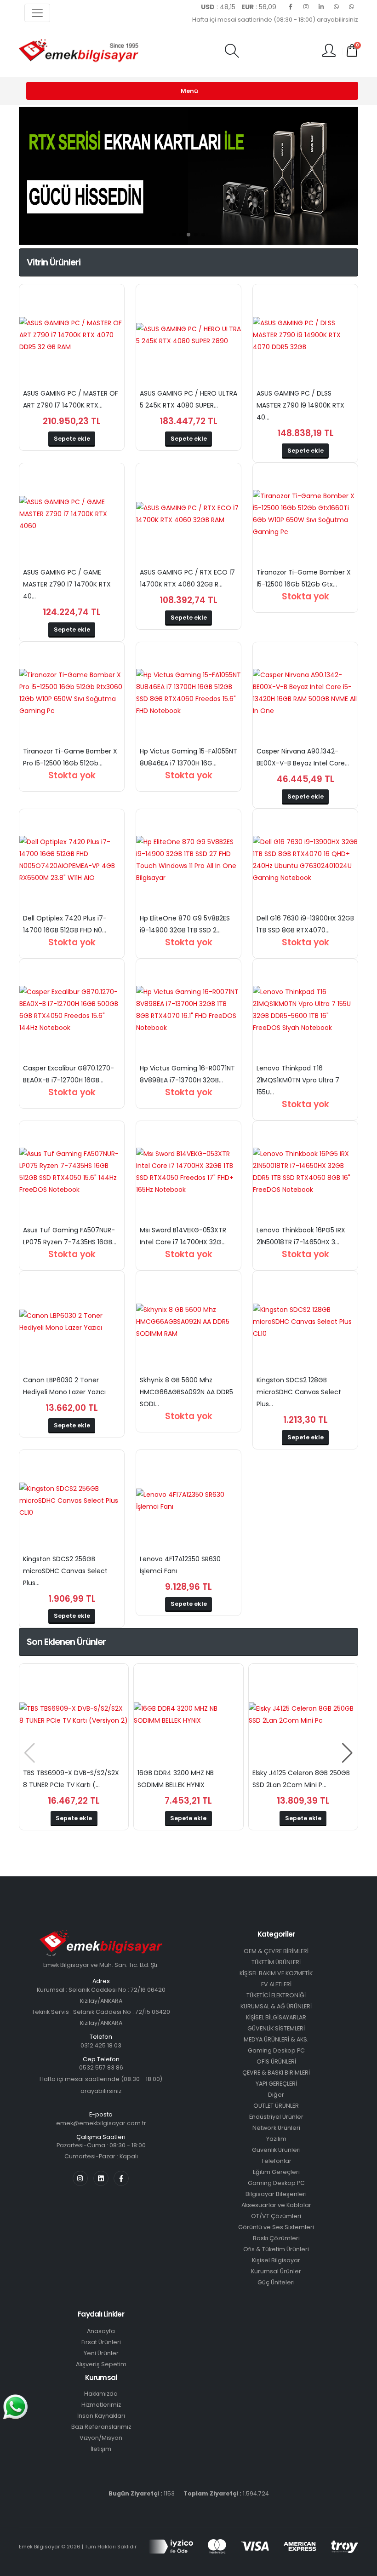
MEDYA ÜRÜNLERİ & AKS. (276, 2039)
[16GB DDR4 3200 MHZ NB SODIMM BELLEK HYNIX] (188, 1714)
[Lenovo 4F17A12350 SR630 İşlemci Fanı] (188, 1501)
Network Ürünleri (276, 2128)
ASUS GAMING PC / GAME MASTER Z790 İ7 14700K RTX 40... (67, 584)
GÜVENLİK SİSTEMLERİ (276, 2028)
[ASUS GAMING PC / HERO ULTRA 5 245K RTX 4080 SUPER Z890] (188, 335)
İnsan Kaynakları (101, 2416)
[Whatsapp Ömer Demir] (336, 7)
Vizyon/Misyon (101, 2438)
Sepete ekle (72, 439)
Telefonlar (276, 2161)
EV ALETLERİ (276, 1984)
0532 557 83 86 (101, 2067)
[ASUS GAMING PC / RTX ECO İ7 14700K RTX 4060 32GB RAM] (188, 514)
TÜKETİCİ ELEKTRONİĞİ (276, 1995)
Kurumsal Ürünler (276, 2271)
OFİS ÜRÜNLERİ (276, 2061)
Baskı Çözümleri (276, 2238)
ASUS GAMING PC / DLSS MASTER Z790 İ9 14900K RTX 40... (300, 405)
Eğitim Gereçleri (276, 2172)
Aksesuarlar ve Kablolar (276, 2205)
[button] (174, 235)
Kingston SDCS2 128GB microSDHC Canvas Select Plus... (299, 1392)
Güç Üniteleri (276, 2282)
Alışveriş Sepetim (101, 2364)
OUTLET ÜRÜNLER (276, 2106)
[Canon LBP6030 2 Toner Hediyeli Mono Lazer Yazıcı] (72, 1322)
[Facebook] (291, 7)
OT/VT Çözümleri (276, 2216)
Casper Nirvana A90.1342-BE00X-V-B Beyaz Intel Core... (303, 757)
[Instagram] (306, 7)
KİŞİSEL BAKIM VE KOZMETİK (276, 1973)
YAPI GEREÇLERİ (276, 2084)
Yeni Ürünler (101, 2353)
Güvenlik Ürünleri (276, 2150)
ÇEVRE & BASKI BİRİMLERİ (276, 2073)
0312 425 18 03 (101, 2045)
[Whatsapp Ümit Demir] (351, 7)
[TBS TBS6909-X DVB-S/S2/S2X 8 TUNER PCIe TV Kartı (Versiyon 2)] (74, 1714)
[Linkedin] (321, 7)
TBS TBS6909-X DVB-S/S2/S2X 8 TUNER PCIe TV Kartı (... (71, 1779)
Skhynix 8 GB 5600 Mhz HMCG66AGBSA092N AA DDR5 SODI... (186, 1392)
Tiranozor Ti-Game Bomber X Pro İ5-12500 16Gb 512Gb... (70, 757)
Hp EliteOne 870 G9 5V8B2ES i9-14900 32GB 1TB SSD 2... (185, 924)
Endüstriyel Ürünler (276, 2117)
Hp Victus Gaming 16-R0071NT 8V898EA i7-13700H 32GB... (187, 1074)
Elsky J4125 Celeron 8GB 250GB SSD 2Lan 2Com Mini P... (301, 1779)
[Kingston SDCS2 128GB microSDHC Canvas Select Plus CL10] (305, 1322)
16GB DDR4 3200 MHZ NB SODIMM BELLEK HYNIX (176, 1779)
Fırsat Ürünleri (101, 2342)
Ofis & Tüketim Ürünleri (276, 2249)
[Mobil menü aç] (232, 52)
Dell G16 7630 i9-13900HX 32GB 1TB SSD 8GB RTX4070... (305, 924)
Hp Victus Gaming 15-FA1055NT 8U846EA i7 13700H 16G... (188, 757)
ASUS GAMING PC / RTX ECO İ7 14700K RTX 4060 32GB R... (187, 578)
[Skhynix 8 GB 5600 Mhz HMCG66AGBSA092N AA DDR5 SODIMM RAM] (188, 1322)
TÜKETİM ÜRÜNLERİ (276, 1962)
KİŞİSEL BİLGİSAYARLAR (276, 2017)
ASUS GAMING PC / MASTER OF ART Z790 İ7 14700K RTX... (71, 399)
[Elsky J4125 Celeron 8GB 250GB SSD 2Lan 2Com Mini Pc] (303, 1714)
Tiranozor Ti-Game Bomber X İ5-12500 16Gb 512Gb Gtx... (304, 578)
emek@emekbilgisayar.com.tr (101, 2123)
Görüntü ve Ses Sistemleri (276, 2227)
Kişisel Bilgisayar (276, 2260)
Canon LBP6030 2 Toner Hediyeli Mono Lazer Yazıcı (64, 1386)
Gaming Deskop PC (276, 2050)
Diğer (276, 2095)
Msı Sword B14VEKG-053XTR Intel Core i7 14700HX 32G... (183, 1236)
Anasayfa (101, 2331)
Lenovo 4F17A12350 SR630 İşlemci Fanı (180, 1565)
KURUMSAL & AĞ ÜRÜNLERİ (276, 2006)
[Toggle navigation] (37, 13)
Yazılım (276, 2139)
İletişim (101, 2449)
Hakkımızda (101, 2394)
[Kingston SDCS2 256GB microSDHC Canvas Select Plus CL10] (72, 1501)
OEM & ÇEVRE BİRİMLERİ (276, 1951)
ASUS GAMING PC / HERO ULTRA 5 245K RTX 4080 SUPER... (188, 399)
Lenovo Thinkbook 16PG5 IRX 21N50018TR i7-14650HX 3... (301, 1236)
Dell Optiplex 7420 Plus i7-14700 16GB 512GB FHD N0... (65, 924)
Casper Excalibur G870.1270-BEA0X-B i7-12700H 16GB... (69, 1074)
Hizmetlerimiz (101, 2405)
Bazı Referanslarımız (101, 2427)
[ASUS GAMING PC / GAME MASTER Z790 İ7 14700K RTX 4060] (72, 514)
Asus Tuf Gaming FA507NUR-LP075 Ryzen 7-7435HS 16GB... (70, 1236)
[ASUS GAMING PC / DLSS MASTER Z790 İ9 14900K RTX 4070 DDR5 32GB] (305, 335)
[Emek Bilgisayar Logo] (79, 51)
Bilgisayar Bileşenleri (276, 2194)
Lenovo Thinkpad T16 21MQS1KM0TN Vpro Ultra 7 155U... (298, 1080)
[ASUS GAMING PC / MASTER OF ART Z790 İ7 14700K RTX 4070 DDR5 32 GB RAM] (72, 335)
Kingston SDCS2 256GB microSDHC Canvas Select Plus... (65, 1571)
